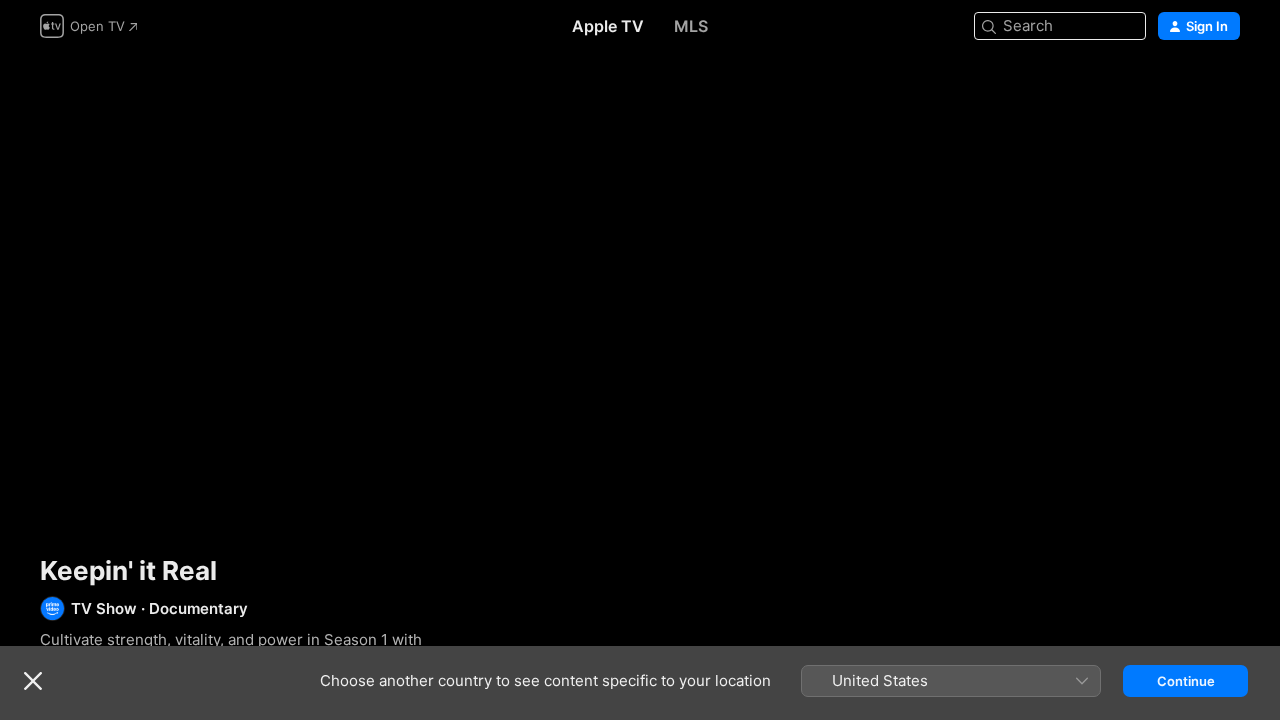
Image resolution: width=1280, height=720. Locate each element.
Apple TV (608, 26)
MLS (691, 26)
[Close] (33, 681)
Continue (1186, 681)
